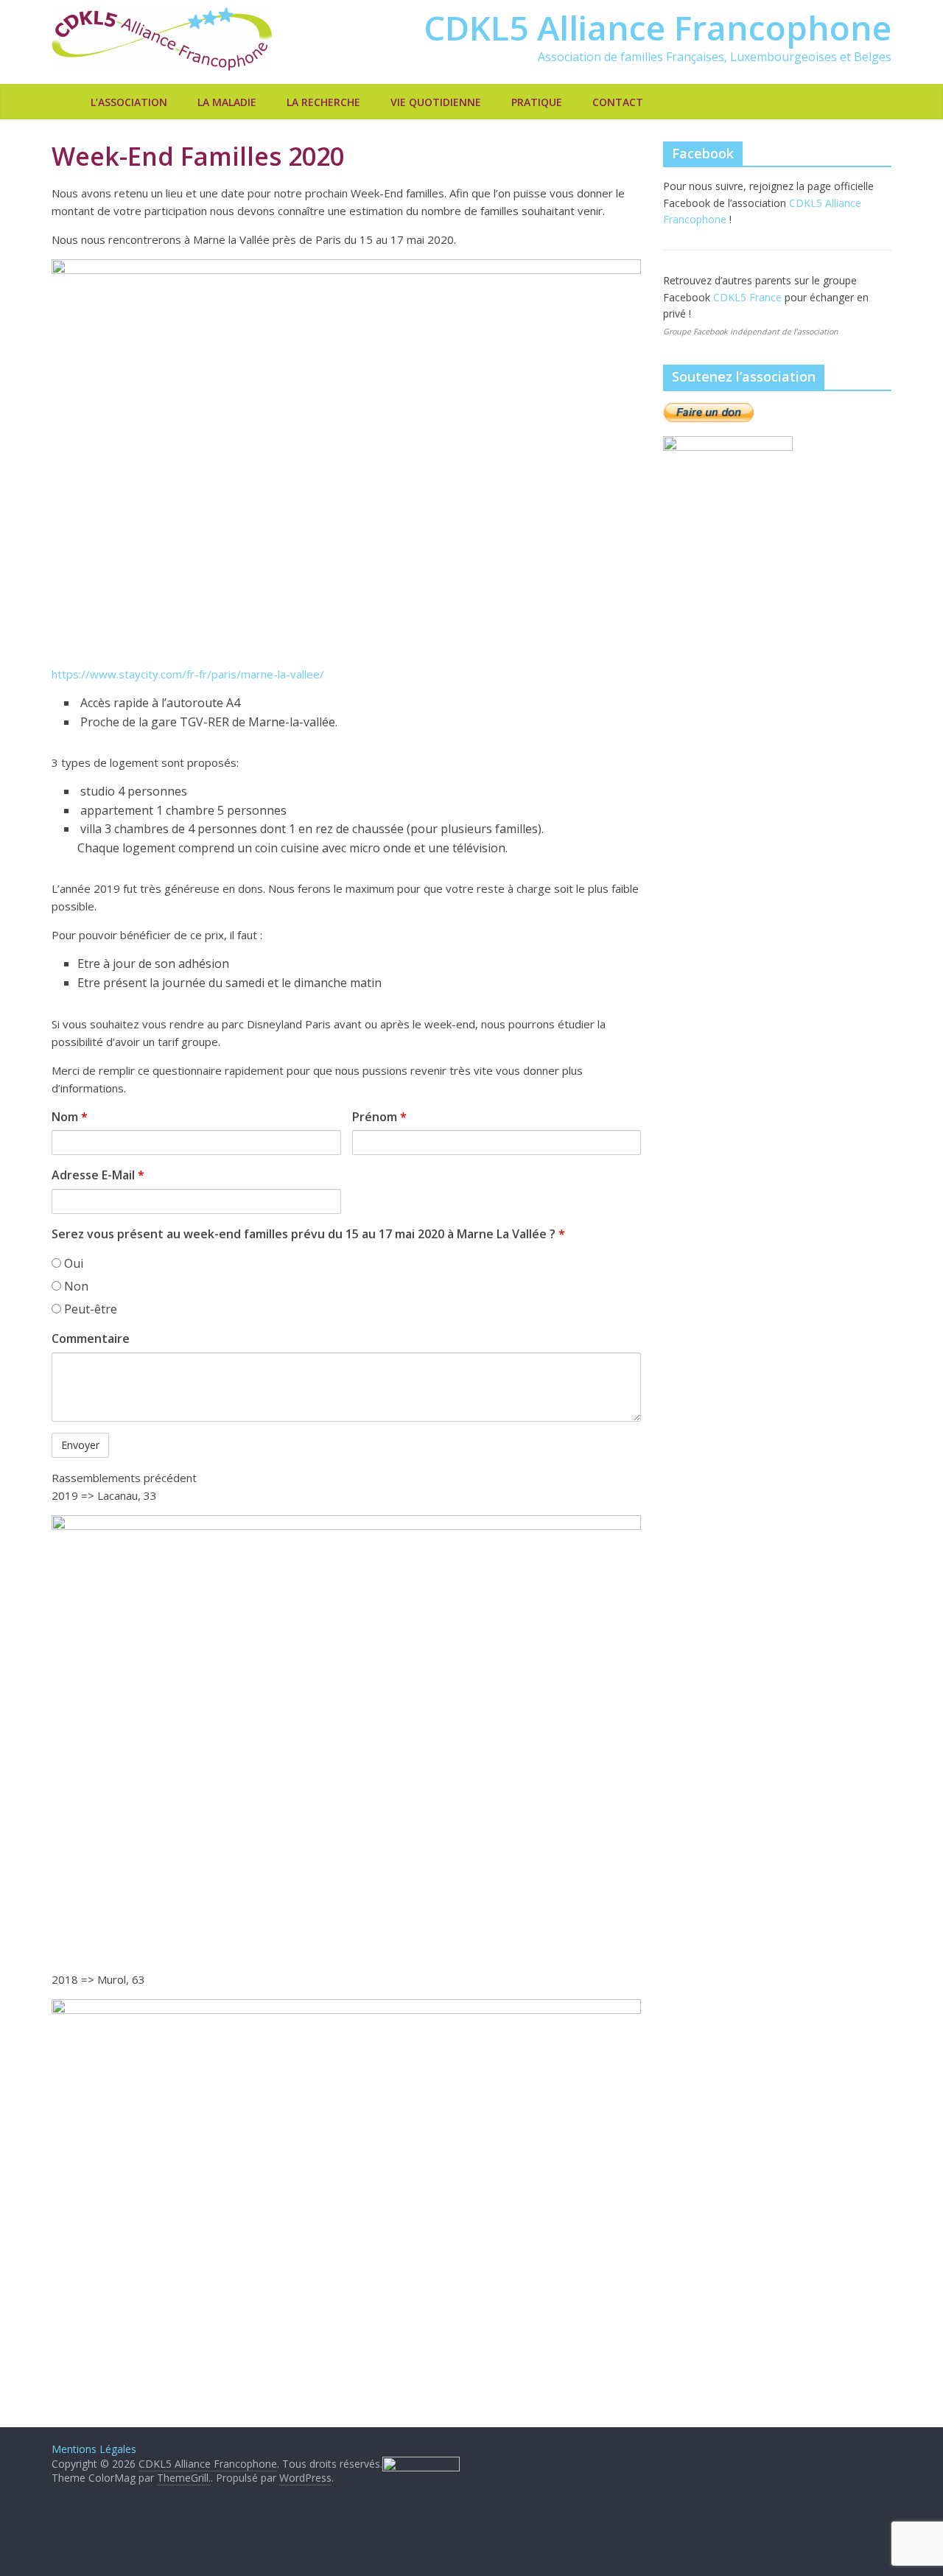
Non (75, 1286)
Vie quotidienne (436, 102)
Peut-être (89, 1309)
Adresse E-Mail (98, 1175)
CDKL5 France (749, 297)
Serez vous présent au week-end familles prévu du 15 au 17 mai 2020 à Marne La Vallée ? (308, 1234)
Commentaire (91, 1338)
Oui (72, 1263)
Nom (70, 1117)
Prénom (379, 1117)
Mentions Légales (94, 2449)
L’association (129, 102)
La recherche (323, 102)
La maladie (227, 102)
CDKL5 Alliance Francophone (658, 27)
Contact (618, 102)
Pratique (537, 102)
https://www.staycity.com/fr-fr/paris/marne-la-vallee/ (188, 674)
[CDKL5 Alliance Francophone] (67, 102)
